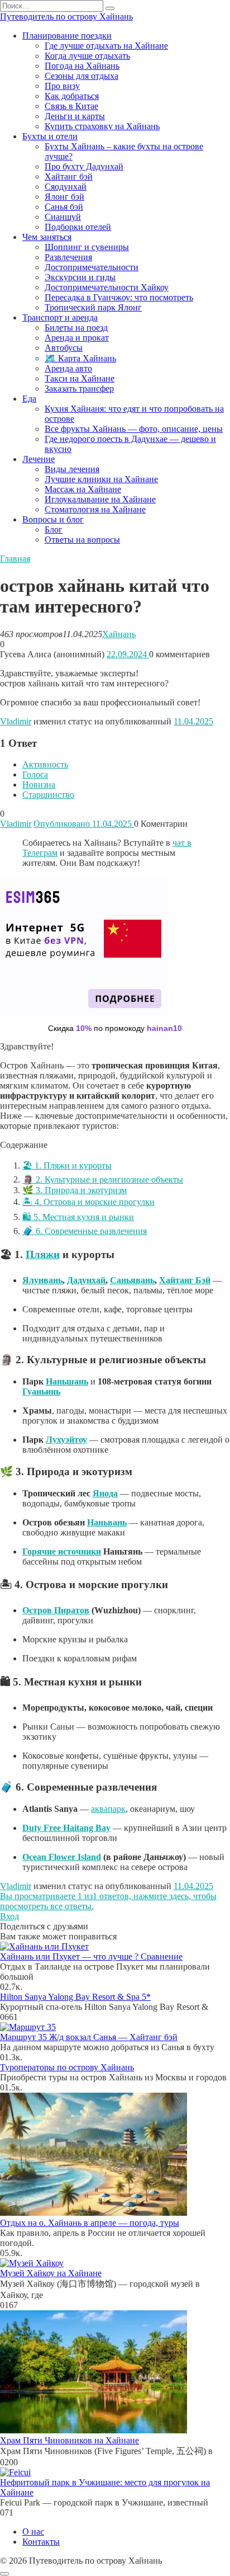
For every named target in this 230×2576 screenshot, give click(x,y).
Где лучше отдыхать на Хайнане (106, 46)
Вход (9, 1916)
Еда (29, 399)
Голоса (35, 774)
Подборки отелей (78, 227)
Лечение (39, 459)
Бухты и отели (50, 136)
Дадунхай (86, 1280)
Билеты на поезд (76, 328)
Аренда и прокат (77, 338)
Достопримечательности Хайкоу (107, 287)
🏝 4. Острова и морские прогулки (88, 1202)
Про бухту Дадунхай (84, 166)
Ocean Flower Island (62, 1857)
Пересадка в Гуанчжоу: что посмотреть (119, 297)
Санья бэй (64, 207)
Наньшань (67, 1381)
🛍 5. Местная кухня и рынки (78, 1217)
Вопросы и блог (53, 519)
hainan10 (164, 1028)
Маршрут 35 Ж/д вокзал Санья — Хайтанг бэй (89, 2037)
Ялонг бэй (64, 197)
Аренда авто (68, 368)
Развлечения (68, 257)
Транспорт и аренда (60, 317)
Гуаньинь (41, 1391)
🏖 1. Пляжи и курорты (67, 1165)
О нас (33, 2532)
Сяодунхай (66, 187)
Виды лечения (72, 469)
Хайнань (119, 634)
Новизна (39, 785)
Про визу (62, 86)
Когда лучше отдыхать (87, 56)
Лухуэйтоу (66, 1440)
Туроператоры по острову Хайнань (67, 2067)
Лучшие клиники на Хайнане (101, 479)
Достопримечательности (92, 267)
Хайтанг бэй (69, 176)
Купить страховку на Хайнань (102, 126)
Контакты (41, 2542)
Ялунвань (42, 1280)
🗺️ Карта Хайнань (80, 358)
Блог (54, 529)
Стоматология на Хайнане (95, 509)
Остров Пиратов (56, 1610)
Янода (105, 1493)
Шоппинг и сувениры (87, 247)
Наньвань (107, 1522)
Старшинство (48, 795)
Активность (45, 764)
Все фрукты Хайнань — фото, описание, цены (134, 429)
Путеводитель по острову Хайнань (66, 17)
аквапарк (108, 1809)
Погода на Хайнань (82, 66)
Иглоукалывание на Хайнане (100, 499)
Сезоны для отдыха (82, 76)
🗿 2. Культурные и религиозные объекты (103, 1179)
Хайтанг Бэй (185, 1280)
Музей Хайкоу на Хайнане (51, 2273)
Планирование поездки (67, 36)
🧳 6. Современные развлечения (85, 1231)
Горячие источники (62, 1551)
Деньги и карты (75, 116)
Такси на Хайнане (80, 378)
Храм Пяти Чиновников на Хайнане (70, 2440)
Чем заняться (47, 237)
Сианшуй (63, 217)
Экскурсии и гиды (80, 277)
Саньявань (132, 1280)
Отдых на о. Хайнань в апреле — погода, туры (90, 2223)
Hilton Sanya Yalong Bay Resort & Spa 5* (75, 1997)
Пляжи (43, 1254)
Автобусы (64, 348)
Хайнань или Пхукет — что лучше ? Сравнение (91, 1956)
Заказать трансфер (79, 388)
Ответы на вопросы (82, 540)
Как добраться (72, 96)
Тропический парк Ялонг (93, 307)
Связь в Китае (71, 106)
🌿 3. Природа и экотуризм (75, 1190)
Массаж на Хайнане (83, 489)
